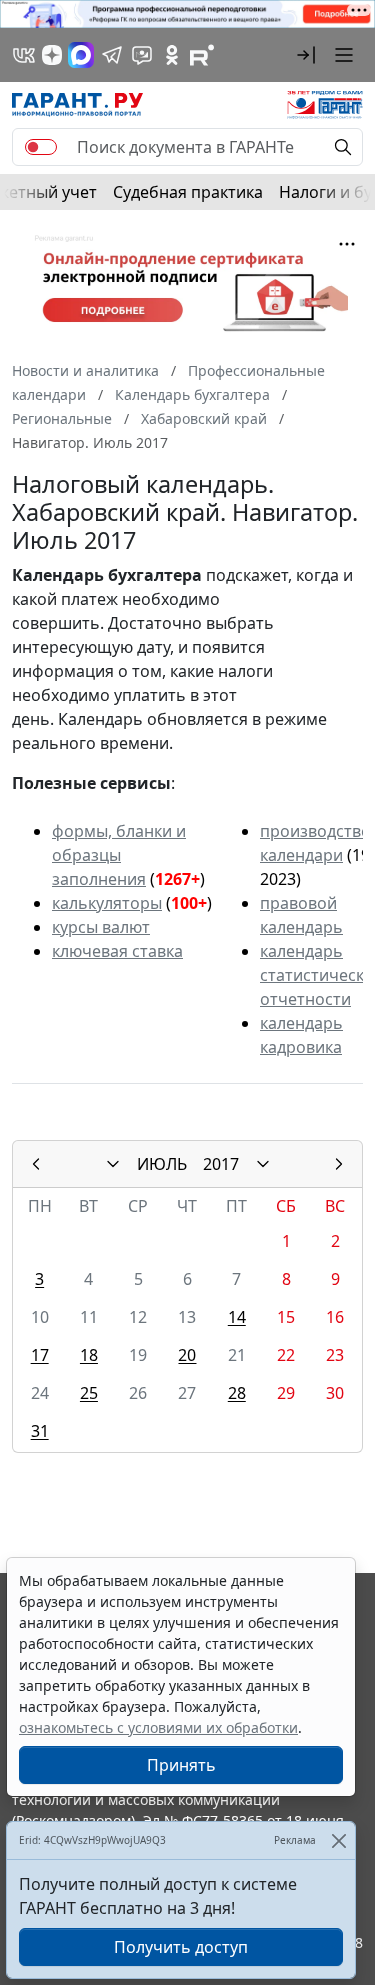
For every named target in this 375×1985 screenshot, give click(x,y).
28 (237, 1393)
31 (40, 1431)
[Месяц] (113, 1164)
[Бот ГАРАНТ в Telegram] (142, 55)
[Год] (263, 1164)
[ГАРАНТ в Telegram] (112, 55)
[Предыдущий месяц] (36, 1164)
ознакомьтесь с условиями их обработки (158, 1727)
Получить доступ (181, 1947)
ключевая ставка (117, 951)
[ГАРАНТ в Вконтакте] (24, 55)
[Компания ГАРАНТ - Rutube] (202, 55)
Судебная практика (188, 192)
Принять (181, 1765)
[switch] (41, 147)
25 (89, 1393)
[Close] (338, 1840)
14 (237, 1317)
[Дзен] (52, 55)
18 (89, 1355)
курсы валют (101, 927)
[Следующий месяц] (339, 1164)
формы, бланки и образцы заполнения (119, 855)
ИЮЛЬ (162, 1164)
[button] (306, 55)
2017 (221, 1164)
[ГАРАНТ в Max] (81, 55)
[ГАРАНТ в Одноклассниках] (172, 55)
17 (40, 1355)
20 (187, 1355)
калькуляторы (107, 903)
